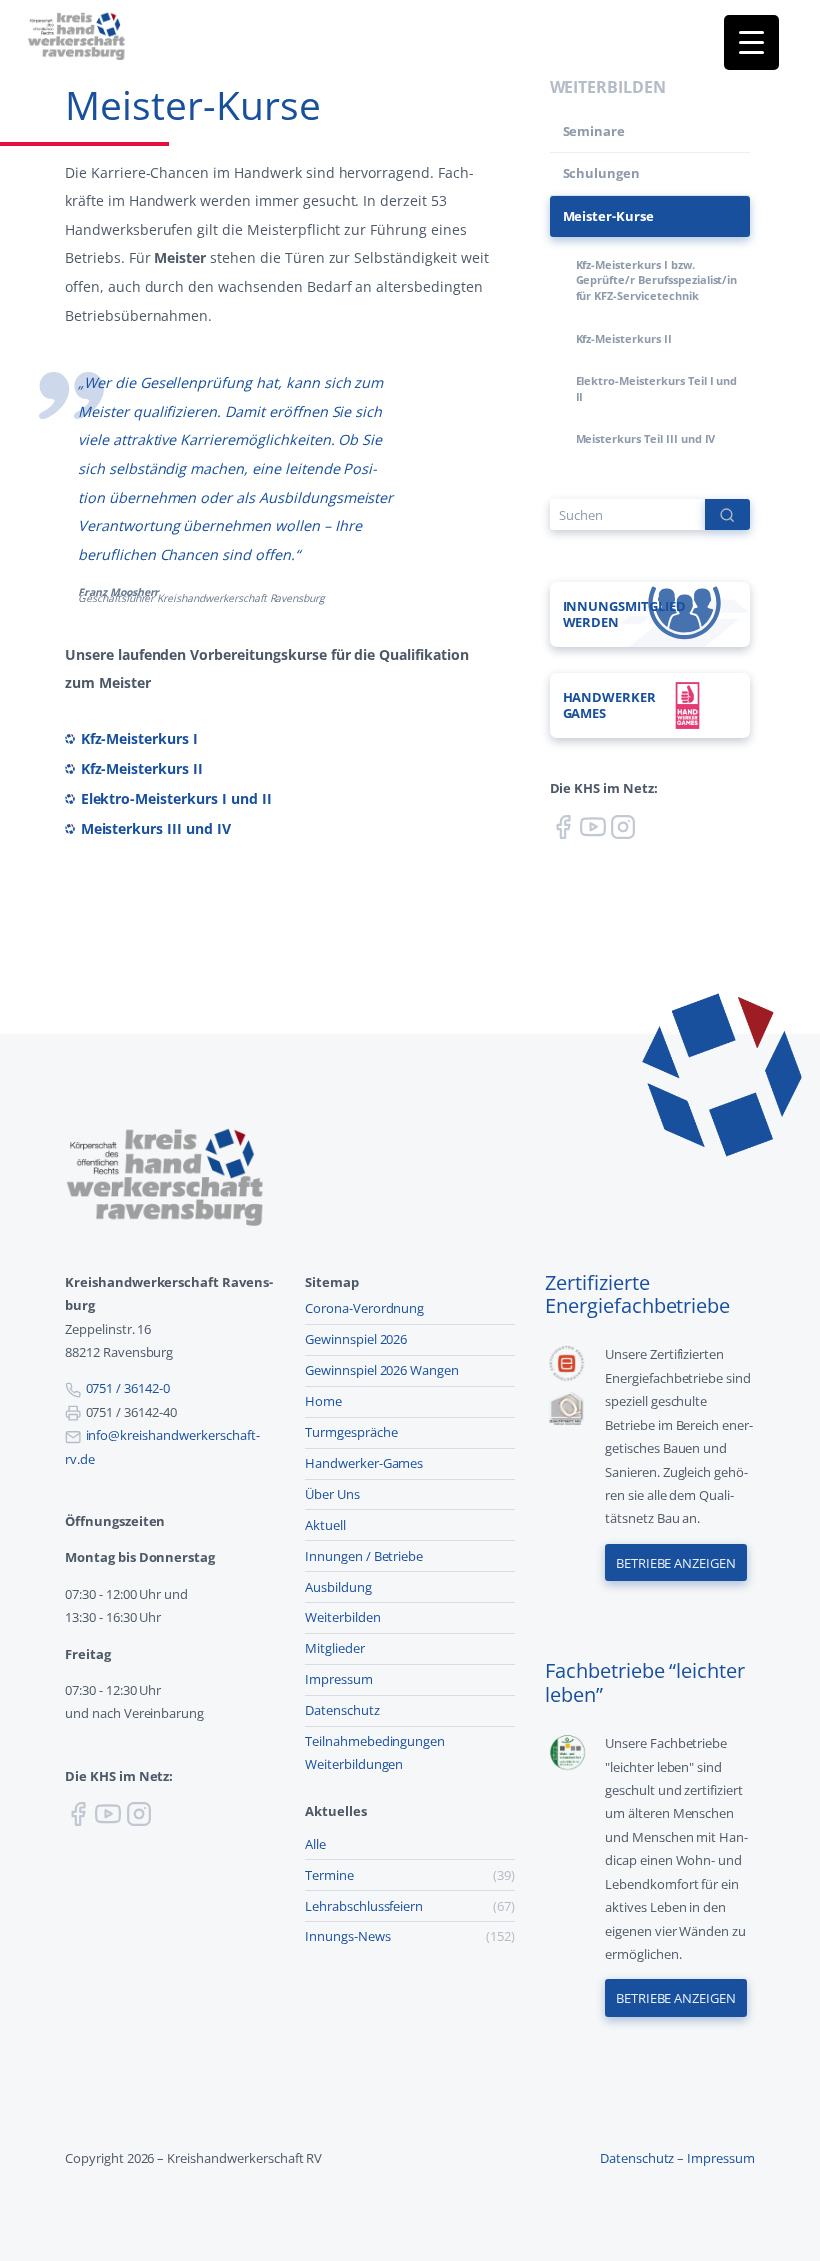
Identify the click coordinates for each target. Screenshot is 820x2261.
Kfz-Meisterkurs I (139, 738)
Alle (315, 1844)
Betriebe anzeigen (676, 1563)
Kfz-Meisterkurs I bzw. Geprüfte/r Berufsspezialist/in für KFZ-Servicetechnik (657, 280)
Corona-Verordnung (364, 1308)
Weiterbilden (343, 1617)
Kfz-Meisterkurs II (142, 768)
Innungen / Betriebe (364, 1556)
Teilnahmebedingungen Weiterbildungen (375, 1752)
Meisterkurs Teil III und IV (646, 438)
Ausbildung (338, 1587)
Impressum (339, 1679)
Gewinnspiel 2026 (356, 1339)
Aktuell (325, 1525)
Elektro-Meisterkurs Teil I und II (657, 388)
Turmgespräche (351, 1432)
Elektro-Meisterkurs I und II (176, 798)
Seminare (594, 131)
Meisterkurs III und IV (156, 828)
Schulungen (602, 173)
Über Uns (332, 1494)
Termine (329, 1875)
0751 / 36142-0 (128, 1388)
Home (323, 1401)
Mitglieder (335, 1648)
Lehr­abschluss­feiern (364, 1906)
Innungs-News (348, 1936)
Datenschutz (342, 1710)
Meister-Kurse (609, 216)
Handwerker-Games (364, 1463)
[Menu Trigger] (751, 42)
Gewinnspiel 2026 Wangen (382, 1370)
